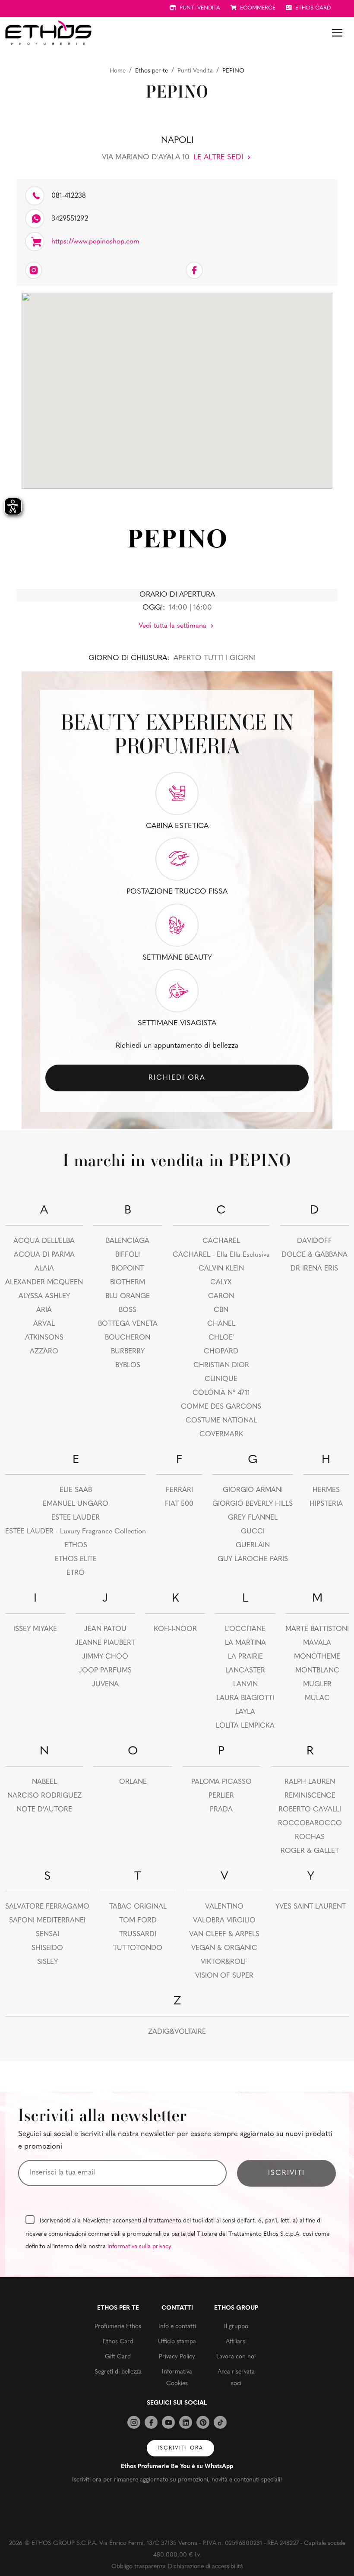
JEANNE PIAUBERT (105, 1643)
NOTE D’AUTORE (44, 1810)
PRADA (221, 1810)
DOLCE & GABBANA (314, 1255)
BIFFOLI (128, 1255)
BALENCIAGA (128, 1241)
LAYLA (245, 1712)
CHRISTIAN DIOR (221, 1365)
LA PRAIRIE (245, 1657)
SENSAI (47, 1934)
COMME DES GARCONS (221, 1407)
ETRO (76, 1573)
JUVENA (105, 1685)
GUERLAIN (253, 1546)
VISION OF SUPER (224, 1976)
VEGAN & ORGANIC (224, 1948)
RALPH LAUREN (310, 1782)
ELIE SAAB (76, 1490)
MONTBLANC (317, 1671)
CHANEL (221, 1324)
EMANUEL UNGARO (76, 1504)
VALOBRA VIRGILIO (224, 1921)
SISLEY (47, 1962)
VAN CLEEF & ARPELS (224, 1934)
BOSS (128, 1310)
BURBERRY (128, 1352)
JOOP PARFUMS (105, 1671)
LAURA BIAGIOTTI (245, 1698)
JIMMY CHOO (105, 1657)
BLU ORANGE (128, 1296)
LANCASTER (245, 1671)
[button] (177, 386)
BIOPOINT (128, 1269)
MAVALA (317, 1643)
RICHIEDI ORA (177, 1078)
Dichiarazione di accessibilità (205, 2567)
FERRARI (179, 1490)
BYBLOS (128, 1365)
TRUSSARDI (138, 1934)
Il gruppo (236, 2327)
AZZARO (44, 1352)
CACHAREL (221, 1241)
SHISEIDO (47, 1948)
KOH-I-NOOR (175, 1629)
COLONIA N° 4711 (221, 1393)
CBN (221, 1310)
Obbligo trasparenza (139, 2567)
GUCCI (253, 1532)
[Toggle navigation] (337, 33)
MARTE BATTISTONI (317, 1629)
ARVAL (44, 1324)
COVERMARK (221, 1435)
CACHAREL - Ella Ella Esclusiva (221, 1255)
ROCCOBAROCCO (310, 1824)
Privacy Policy (177, 2357)
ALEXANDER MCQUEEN (44, 1283)
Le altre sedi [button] (219, 157)
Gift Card (118, 2357)
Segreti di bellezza (118, 2372)
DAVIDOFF (314, 1241)
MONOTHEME (317, 1657)
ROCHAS (310, 1837)
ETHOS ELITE (76, 1559)
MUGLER (317, 1685)
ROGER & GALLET (310, 1851)
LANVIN (245, 1685)
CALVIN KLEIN (221, 1269)
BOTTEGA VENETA (128, 1324)
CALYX (221, 1283)
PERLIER (221, 1796)
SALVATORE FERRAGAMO (47, 1907)
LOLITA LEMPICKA (245, 1726)
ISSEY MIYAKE (35, 1629)
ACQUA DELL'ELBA (44, 1241)
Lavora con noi (236, 2357)
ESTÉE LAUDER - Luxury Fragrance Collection (76, 1532)
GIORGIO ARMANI (253, 1490)
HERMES (326, 1490)
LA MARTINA (245, 1643)
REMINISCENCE (310, 1796)
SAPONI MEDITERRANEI (47, 1921)
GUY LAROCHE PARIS (253, 1559)
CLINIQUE (221, 1379)
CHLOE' (221, 1338)
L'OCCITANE (245, 1629)
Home (118, 71)
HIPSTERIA (326, 1504)
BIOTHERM (128, 1283)
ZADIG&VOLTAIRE (177, 2032)
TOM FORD (138, 1921)
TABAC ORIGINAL (138, 1907)
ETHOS (76, 1546)
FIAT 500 (179, 1504)
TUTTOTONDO (138, 1948)
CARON (221, 1296)
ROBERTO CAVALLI (310, 1810)
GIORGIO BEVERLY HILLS (253, 1504)
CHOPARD (221, 1352)
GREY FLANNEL (253, 1518)
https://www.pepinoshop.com (95, 242)
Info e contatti (177, 2327)
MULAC (317, 1698)
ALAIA (44, 1269)
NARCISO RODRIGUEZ (44, 1796)
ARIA (44, 1310)
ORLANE (133, 1782)
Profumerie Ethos (118, 2327)
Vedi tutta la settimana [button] (174, 626)
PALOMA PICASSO (221, 1782)
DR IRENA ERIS (314, 1269)
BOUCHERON (128, 1338)
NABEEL (44, 1782)
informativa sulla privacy (139, 2247)
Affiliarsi (236, 2342)
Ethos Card (118, 2342)
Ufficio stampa (177, 2342)
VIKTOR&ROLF (224, 1962)
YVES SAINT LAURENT (311, 1907)
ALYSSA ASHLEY (44, 1296)
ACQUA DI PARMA (44, 1255)
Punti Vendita (195, 71)
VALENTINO (224, 1907)
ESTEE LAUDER (76, 1518)
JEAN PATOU (105, 1629)
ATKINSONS (44, 1338)
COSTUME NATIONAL (221, 1421)
